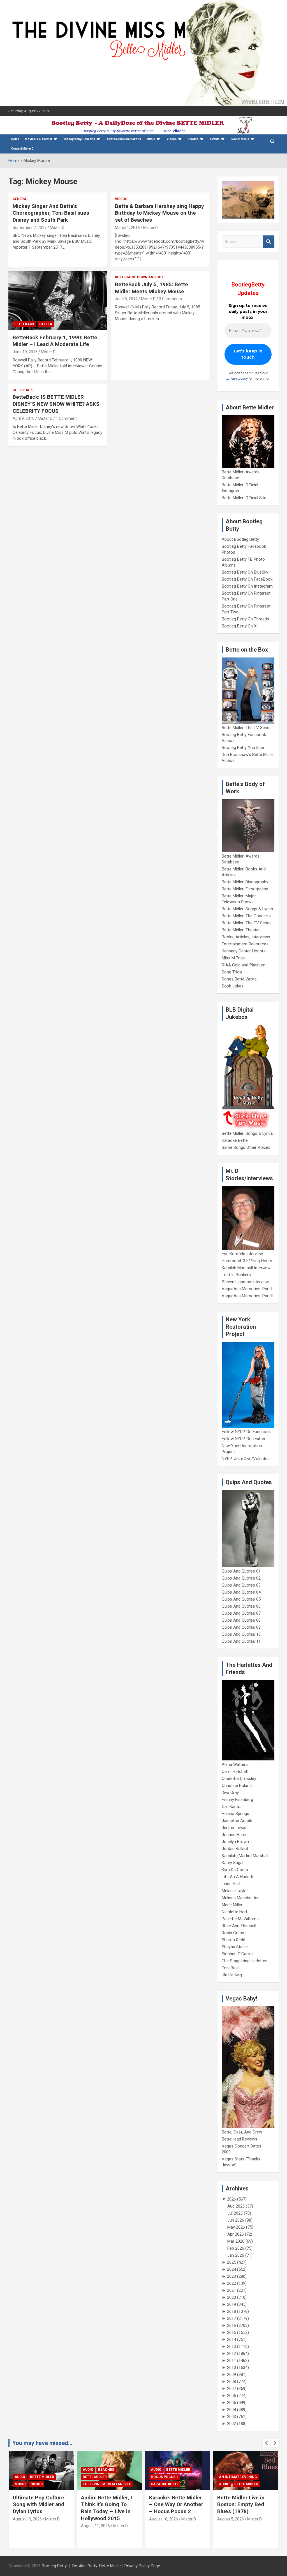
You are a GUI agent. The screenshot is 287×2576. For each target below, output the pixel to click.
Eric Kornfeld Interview (242, 1254)
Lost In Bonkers (236, 1275)
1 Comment (66, 418)
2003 (232, 2417)
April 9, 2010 (24, 418)
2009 (232, 2375)
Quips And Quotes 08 (241, 1620)
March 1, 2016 (127, 228)
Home (15, 139)
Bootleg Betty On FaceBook (247, 579)
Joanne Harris (235, 1835)
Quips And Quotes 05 (241, 1599)
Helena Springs (235, 1814)
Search (269, 242)
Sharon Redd (233, 1940)
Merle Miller (232, 1905)
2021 (232, 2290)
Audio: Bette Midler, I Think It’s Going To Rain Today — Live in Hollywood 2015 (38, 2508)
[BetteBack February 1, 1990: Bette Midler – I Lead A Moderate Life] (58, 301)
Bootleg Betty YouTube (243, 748)
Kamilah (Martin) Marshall (245, 1856)
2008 (232, 2382)
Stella (46, 324)
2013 (232, 2346)
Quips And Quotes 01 (241, 1571)
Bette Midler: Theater (241, 930)
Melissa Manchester (240, 1898)
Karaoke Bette (235, 1140)
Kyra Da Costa (235, 1870)
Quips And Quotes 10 (241, 1634)
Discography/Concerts (79, 139)
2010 (232, 2368)
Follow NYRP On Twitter (244, 1439)
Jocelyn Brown (235, 1842)
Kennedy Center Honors (244, 951)
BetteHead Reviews (239, 2139)
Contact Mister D (22, 149)
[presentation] (267, 2443)
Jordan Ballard (235, 1849)
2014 (232, 2339)
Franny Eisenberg (237, 1800)
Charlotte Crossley (239, 1779)
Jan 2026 (236, 2255)
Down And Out (150, 277)
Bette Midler (27, 2477)
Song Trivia (232, 972)
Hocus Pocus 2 (96, 2477)
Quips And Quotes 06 (241, 1606)
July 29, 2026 (229, 2526)
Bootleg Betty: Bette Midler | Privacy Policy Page (116, 2566)
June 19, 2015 (25, 352)
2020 (232, 2297)
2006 (232, 2396)
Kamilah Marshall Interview (246, 1268)
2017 (232, 2318)
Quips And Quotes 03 (241, 1585)
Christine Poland (237, 1786)
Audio (20, 2470)
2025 (232, 2262)
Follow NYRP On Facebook (246, 1432)
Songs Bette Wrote (239, 979)
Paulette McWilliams (240, 1919)
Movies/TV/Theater (39, 139)
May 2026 (236, 2227)
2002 (232, 2424)
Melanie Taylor (235, 1891)
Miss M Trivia (234, 958)
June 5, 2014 (126, 299)
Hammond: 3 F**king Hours (247, 1261)
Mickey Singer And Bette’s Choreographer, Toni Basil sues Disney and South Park (51, 213)
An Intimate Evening (170, 2477)
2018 (232, 2311)
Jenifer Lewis (234, 1828)
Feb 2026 (236, 2248)
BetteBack (24, 324)
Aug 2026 (236, 2206)
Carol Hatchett (235, 1771)
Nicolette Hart (234, 1912)
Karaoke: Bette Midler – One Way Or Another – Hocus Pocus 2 (108, 2504)
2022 (232, 2283)
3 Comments (170, 299)
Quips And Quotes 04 (241, 1592)
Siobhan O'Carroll (238, 1954)
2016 (232, 2325)
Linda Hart (231, 1884)
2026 (232, 2199)
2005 (232, 2403)
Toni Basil (231, 1968)
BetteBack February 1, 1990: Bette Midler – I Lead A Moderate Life (55, 341)
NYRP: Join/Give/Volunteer (246, 1459)
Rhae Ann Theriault (239, 1926)
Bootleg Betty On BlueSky (245, 572)
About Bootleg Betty (240, 539)
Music (151, 139)
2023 (232, 2276)
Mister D (57, 228)
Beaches (38, 2470)
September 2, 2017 (30, 228)
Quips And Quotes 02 (241, 1578)
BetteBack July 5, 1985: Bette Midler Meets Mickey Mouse (151, 288)
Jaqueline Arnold (237, 1821)
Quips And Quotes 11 (241, 1641)
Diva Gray (230, 1793)
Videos (172, 139)
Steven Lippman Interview (245, 1282)
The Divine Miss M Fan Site (39, 2484)
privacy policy (237, 378)
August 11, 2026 (27, 2526)
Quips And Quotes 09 (241, 1627)
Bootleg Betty (54, 2566)
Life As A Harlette (238, 1877)
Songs (241, 2477)
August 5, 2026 (162, 2519)
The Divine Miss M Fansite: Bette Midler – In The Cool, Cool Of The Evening (245, 2508)
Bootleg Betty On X (239, 626)
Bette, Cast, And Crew (242, 2132)
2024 (232, 2269)
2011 (232, 2360)
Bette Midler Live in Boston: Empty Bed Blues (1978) (173, 2504)
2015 (232, 2332)
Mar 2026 (236, 2241)
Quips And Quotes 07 (241, 1613)
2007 (232, 2389)
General (20, 199)
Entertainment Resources (245, 944)
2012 (232, 2353)
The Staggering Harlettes (245, 1961)
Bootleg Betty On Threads (245, 619)
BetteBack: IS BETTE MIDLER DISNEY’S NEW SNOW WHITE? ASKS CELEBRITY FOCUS (56, 404)
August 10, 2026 (95, 2519)
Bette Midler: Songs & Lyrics (247, 909)
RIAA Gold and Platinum (244, 965)
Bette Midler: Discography (245, 882)
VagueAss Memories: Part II (247, 1296)
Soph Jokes (233, 986)
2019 (232, 2304)
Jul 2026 (235, 2213)
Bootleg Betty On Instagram (247, 586)
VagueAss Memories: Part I (247, 1289)
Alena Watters (235, 1764)
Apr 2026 (236, 2234)
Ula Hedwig (232, 1975)
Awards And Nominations (124, 139)
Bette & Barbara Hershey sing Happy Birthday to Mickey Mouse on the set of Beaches (159, 213)
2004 (232, 2410)
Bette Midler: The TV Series (247, 728)
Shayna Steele (235, 1947)
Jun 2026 (236, 2220)
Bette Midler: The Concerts (246, 916)
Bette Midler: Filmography (245, 889)
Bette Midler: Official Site (244, 498)
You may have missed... (42, 2443)
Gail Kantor (232, 1807)
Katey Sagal (232, 1863)
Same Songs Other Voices (246, 1147)
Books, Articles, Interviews (246, 937)
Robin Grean (233, 1933)
